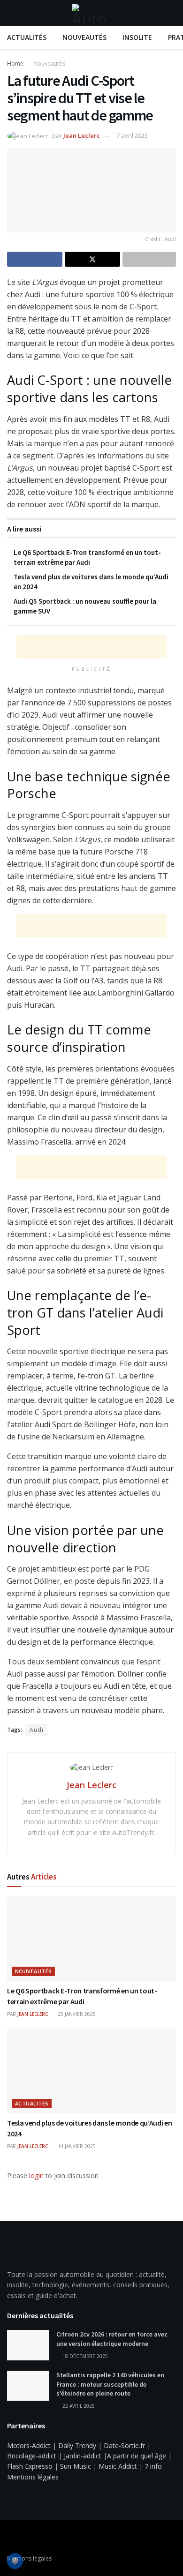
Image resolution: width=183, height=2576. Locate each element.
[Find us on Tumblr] (34, 2538)
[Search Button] (172, 13)
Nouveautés (84, 37)
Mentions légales (33, 2477)
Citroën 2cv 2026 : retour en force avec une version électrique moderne (112, 2339)
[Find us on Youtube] (22, 2538)
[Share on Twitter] (92, 259)
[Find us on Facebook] (10, 2538)
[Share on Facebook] (35, 259)
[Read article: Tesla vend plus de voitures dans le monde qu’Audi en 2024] (91, 2071)
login (36, 2175)
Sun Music (76, 2466)
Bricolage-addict (32, 2456)
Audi (37, 1730)
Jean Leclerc (82, 135)
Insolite (137, 37)
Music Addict (118, 2466)
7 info (153, 2466)
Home (15, 64)
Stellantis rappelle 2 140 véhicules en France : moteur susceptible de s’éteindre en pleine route (110, 2384)
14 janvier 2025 (76, 2146)
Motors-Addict (29, 2445)
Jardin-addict (83, 2456)
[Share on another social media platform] (149, 259)
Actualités (27, 37)
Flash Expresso (30, 2466)
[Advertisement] (91, 647)
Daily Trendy (77, 2445)
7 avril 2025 (132, 135)
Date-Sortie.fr (124, 2445)
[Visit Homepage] (91, 13)
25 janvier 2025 (76, 2014)
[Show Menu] (11, 13)
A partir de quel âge (137, 2456)
